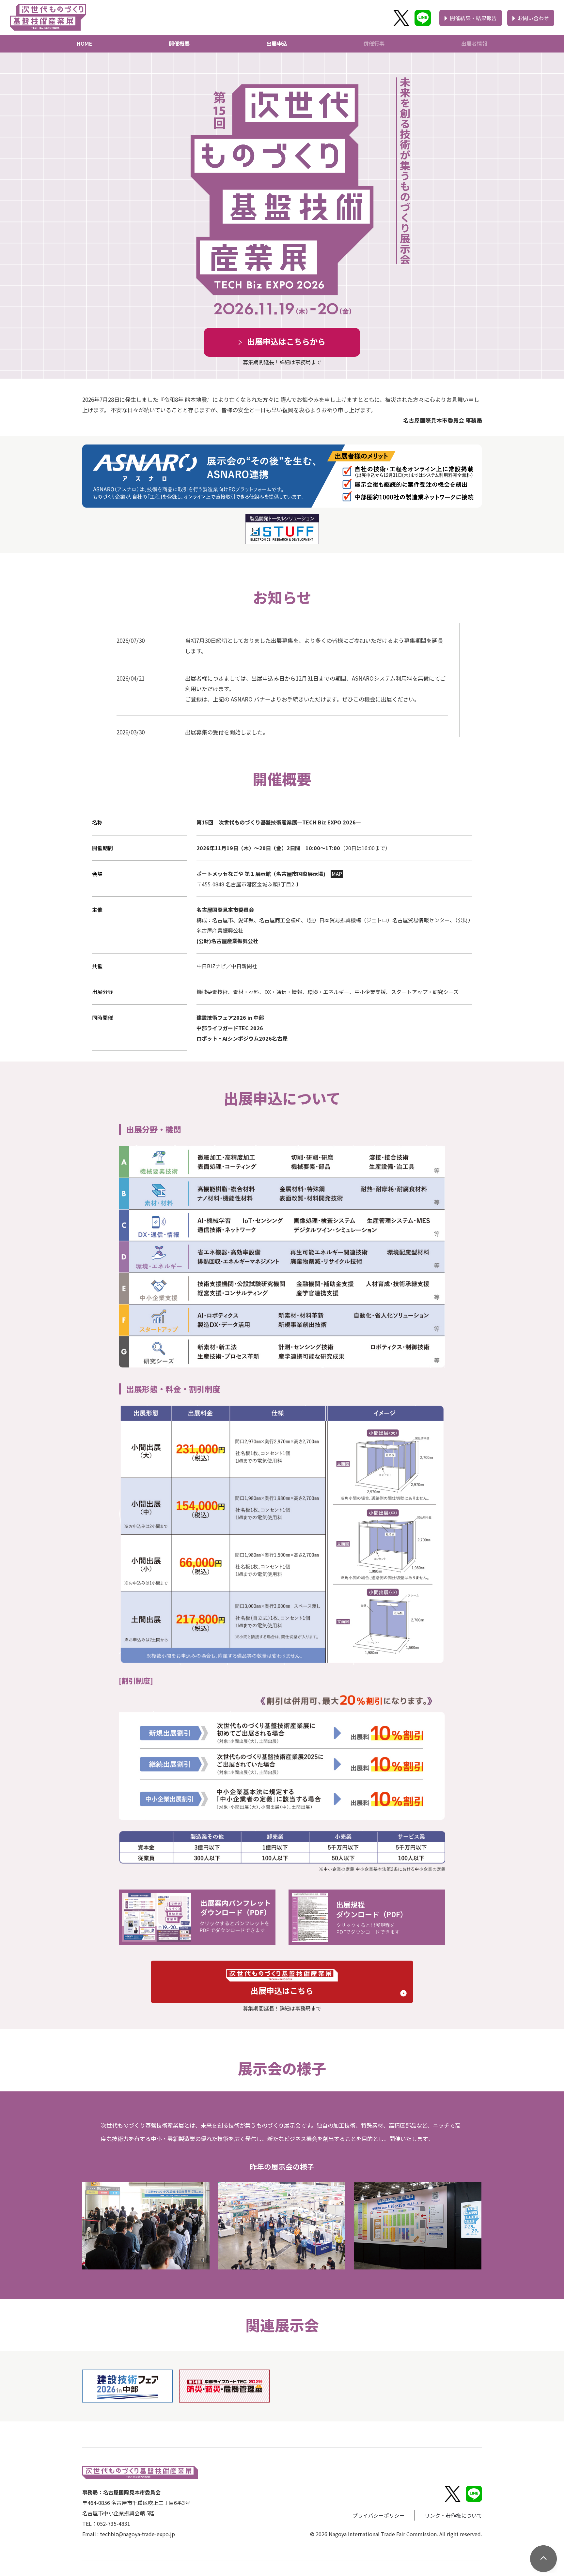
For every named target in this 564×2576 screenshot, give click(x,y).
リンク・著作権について (453, 2515)
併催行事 (374, 43)
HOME (84, 43)
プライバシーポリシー (379, 2515)
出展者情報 (474, 43)
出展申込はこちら (282, 1990)
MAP (337, 874)
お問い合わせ (533, 18)
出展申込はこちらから (286, 341)
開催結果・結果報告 (473, 18)
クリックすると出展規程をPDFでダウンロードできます (372, 1917)
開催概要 (179, 43)
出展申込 (277, 43)
